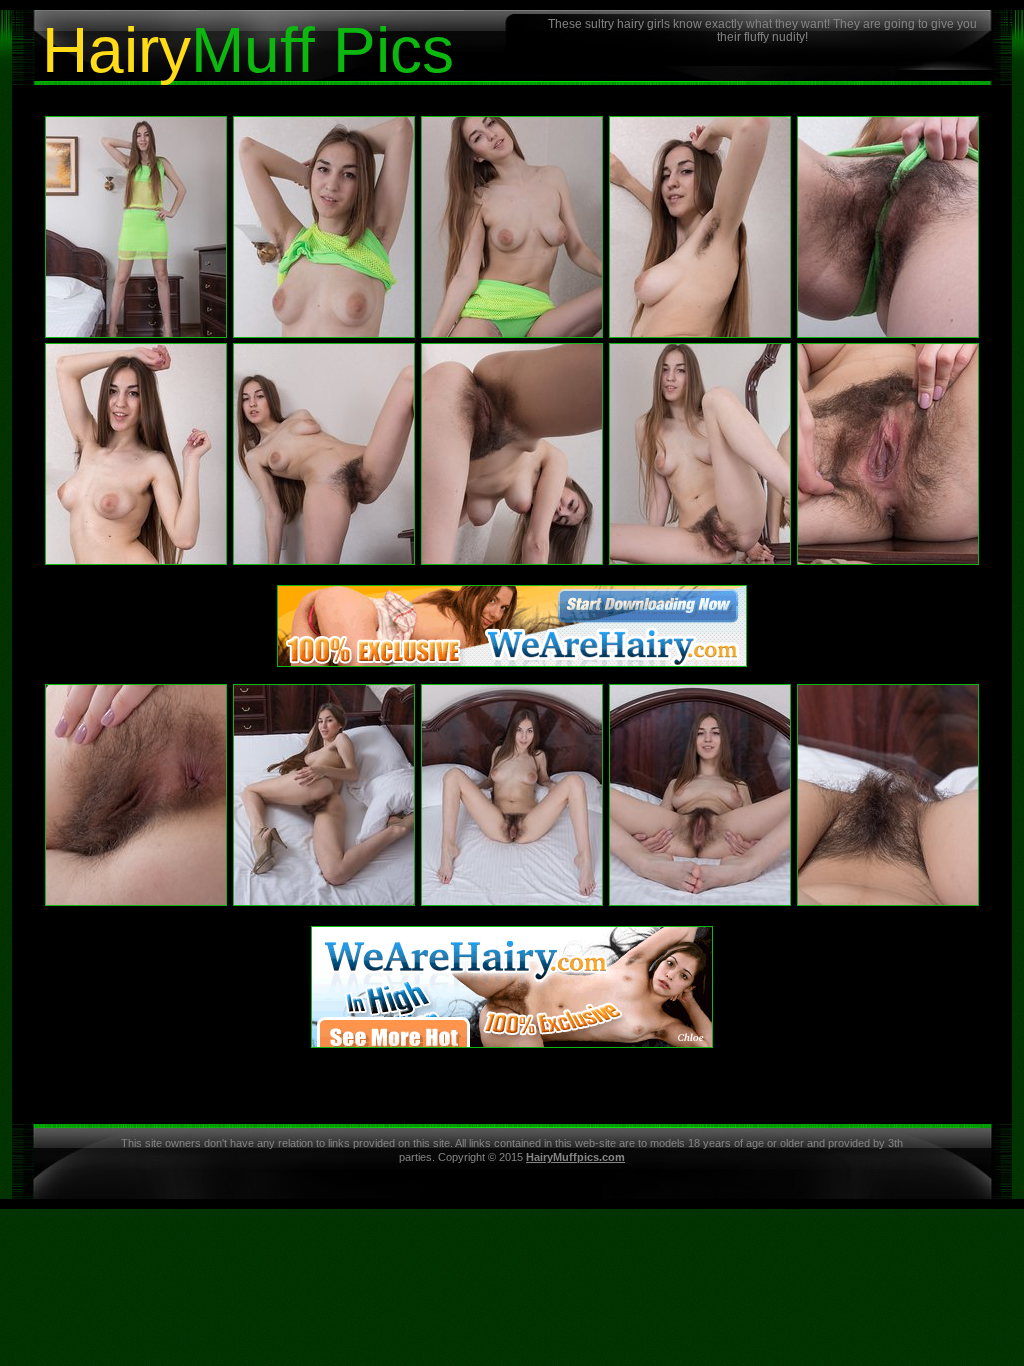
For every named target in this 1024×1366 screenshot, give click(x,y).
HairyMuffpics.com (575, 1157)
